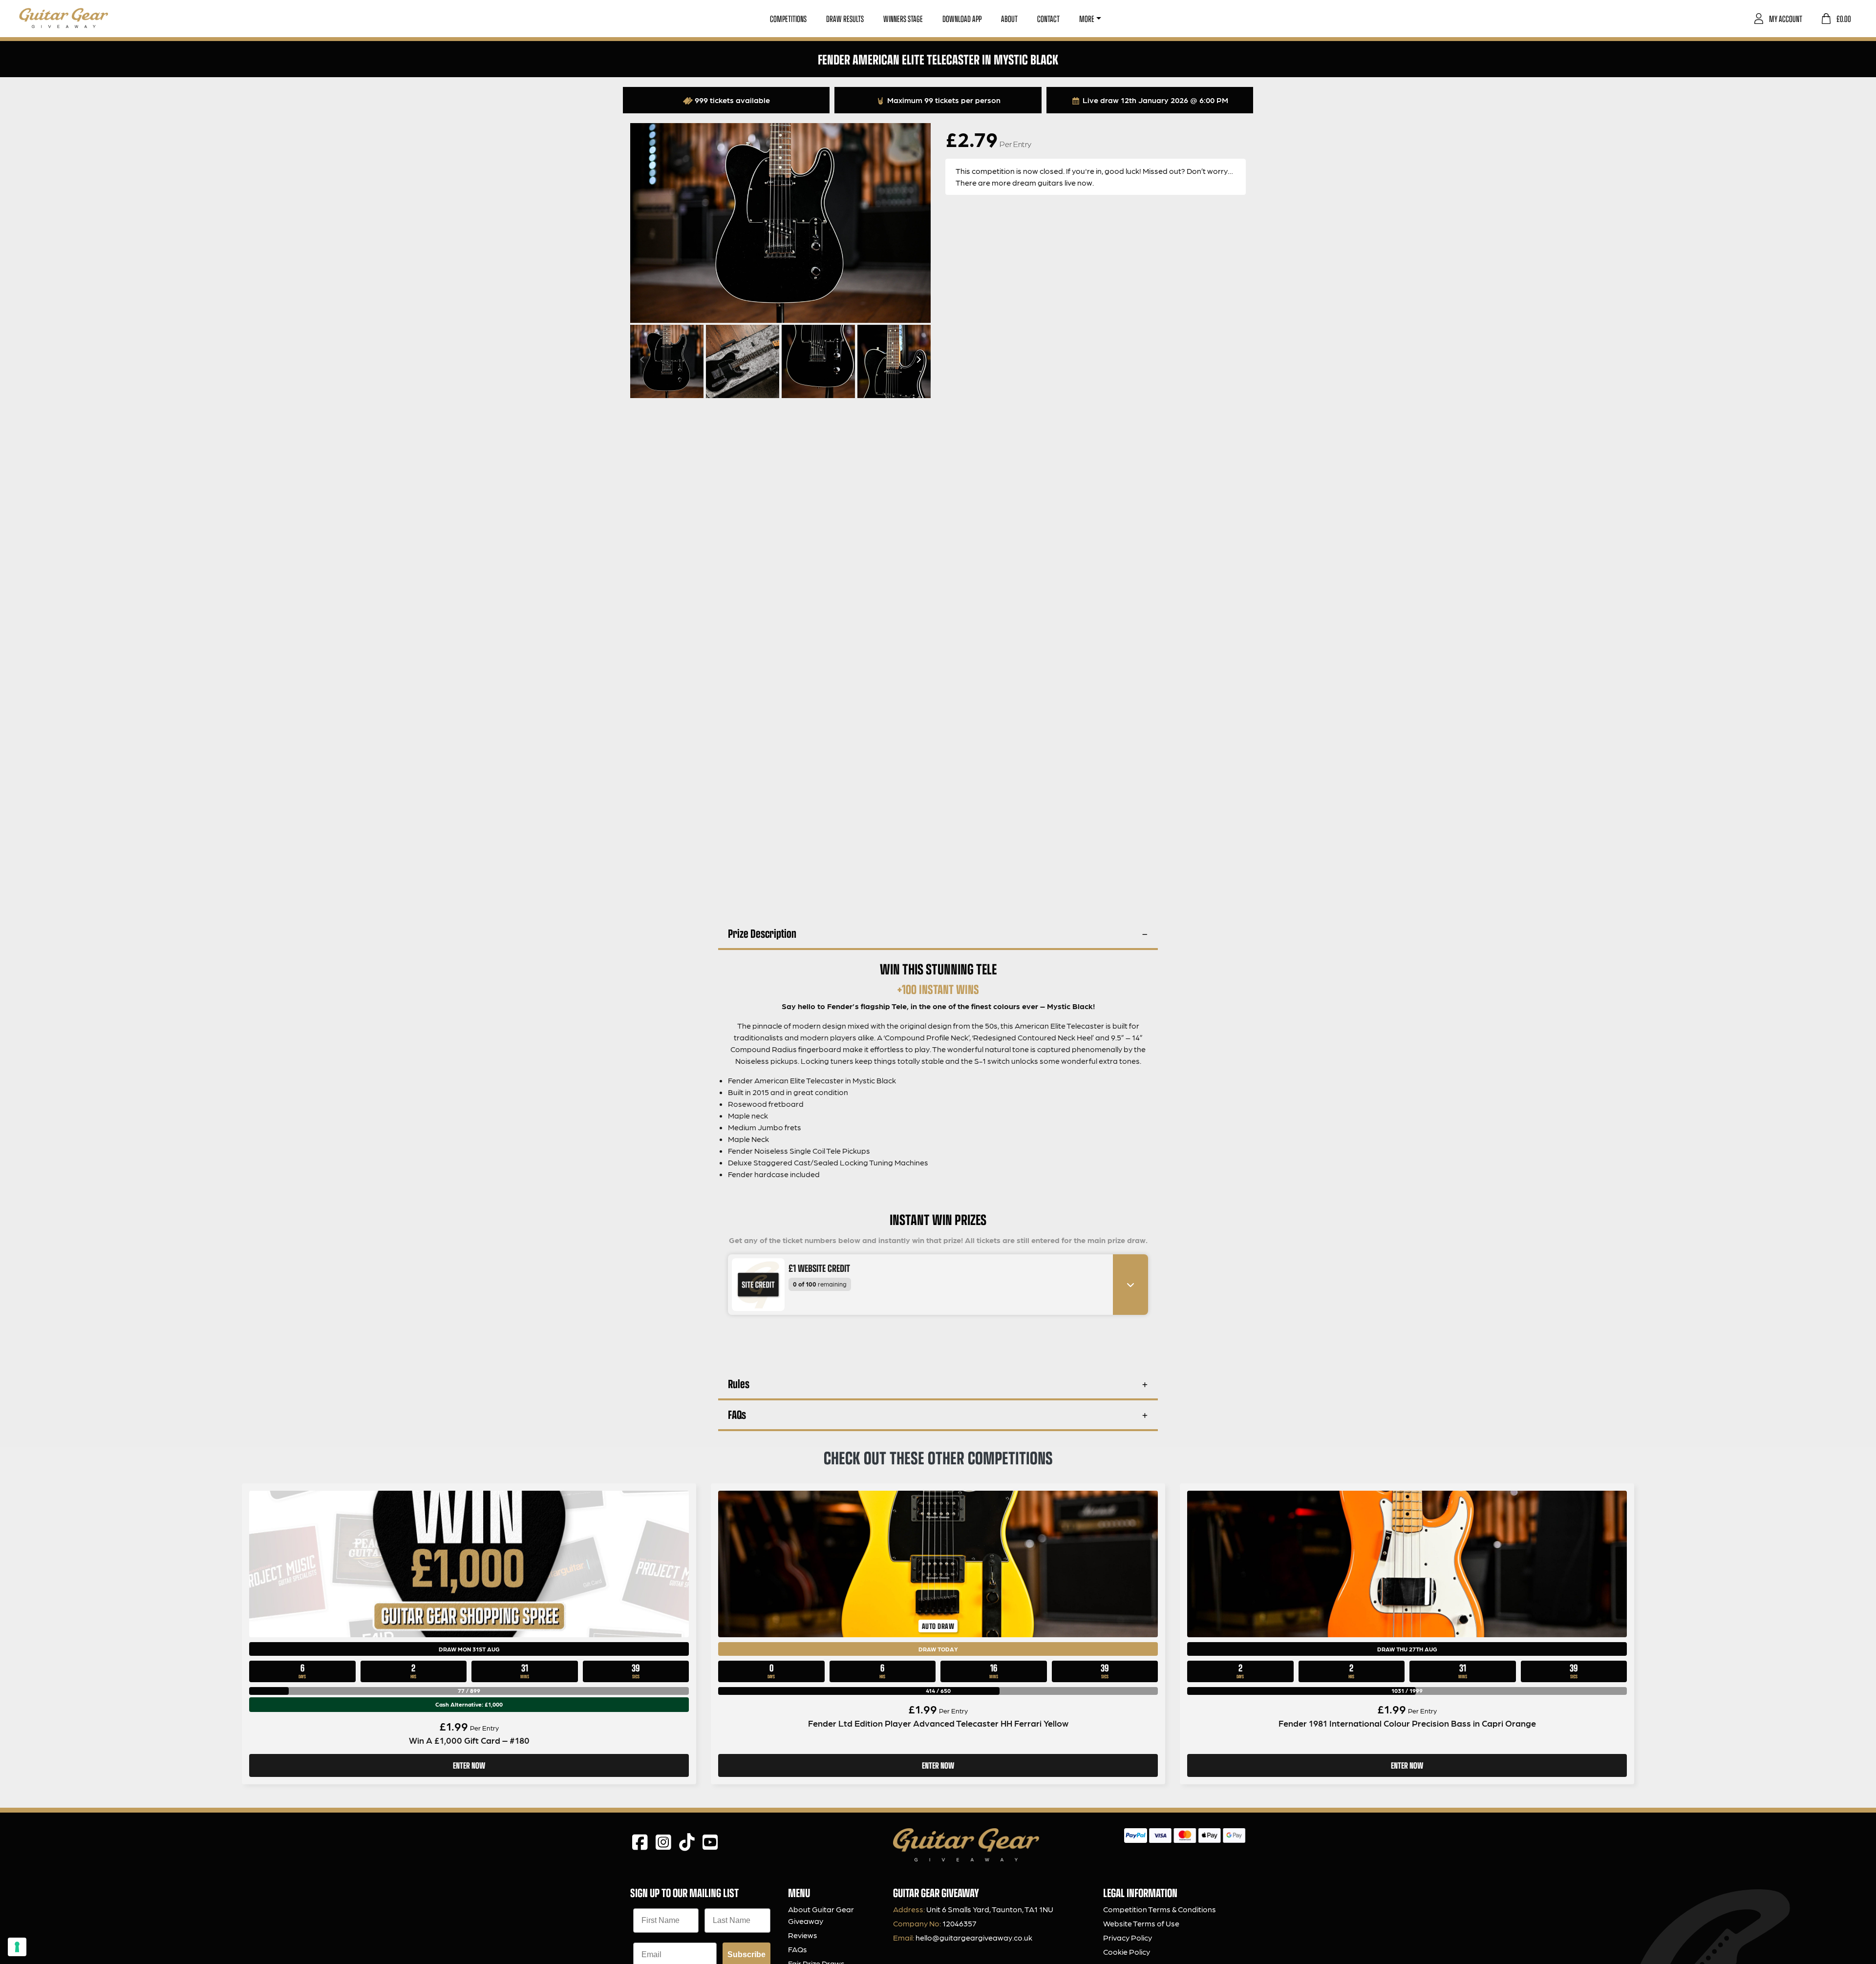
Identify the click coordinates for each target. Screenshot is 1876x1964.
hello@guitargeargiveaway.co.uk (974, 1937)
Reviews (803, 1935)
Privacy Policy (1128, 1937)
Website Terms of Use (1141, 1923)
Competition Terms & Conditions (1160, 1909)
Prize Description (762, 933)
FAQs (737, 1414)
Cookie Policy (1127, 1952)
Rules (739, 1383)
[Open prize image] (754, 1285)
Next (917, 359)
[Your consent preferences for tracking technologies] (17, 1947)
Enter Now (469, 1765)
